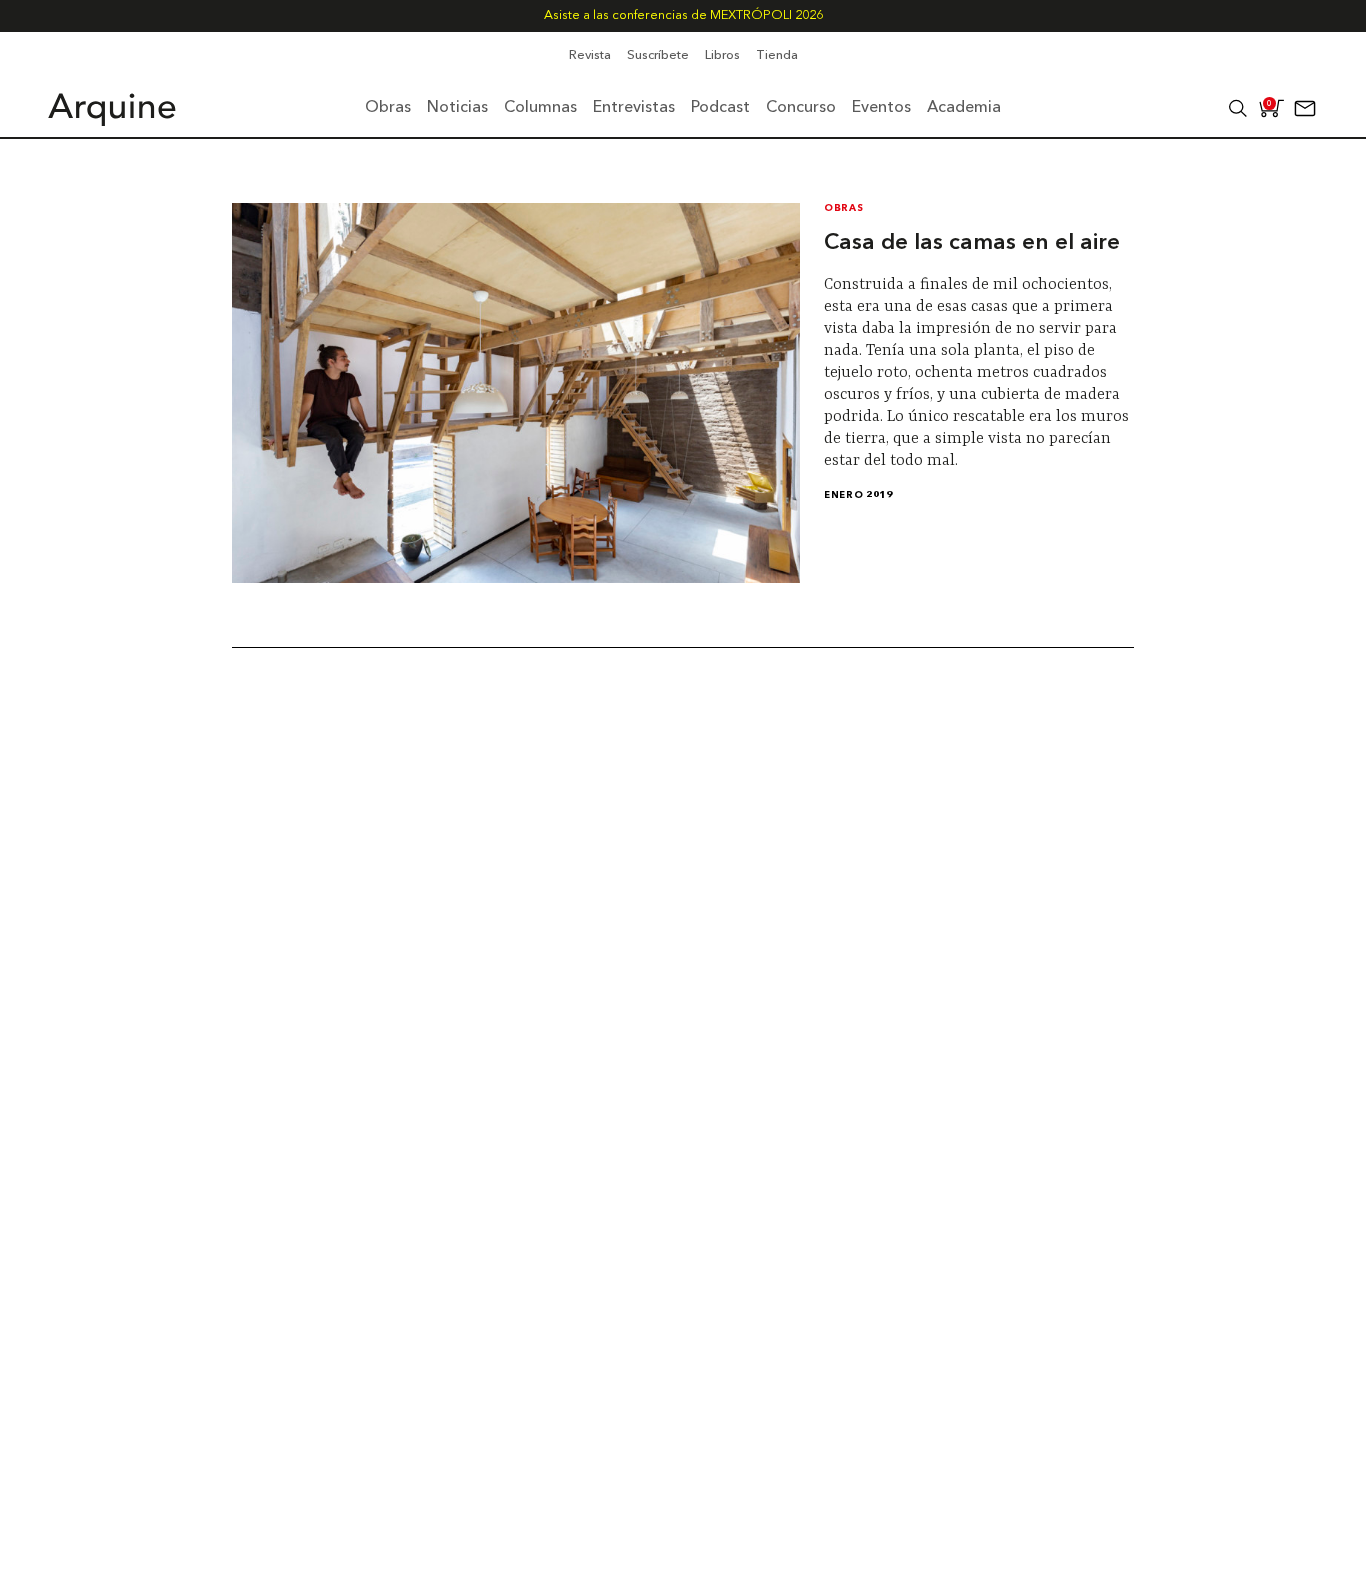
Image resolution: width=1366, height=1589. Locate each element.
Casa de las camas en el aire (972, 243)
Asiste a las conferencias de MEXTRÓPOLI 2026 (683, 15)
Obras (843, 208)
